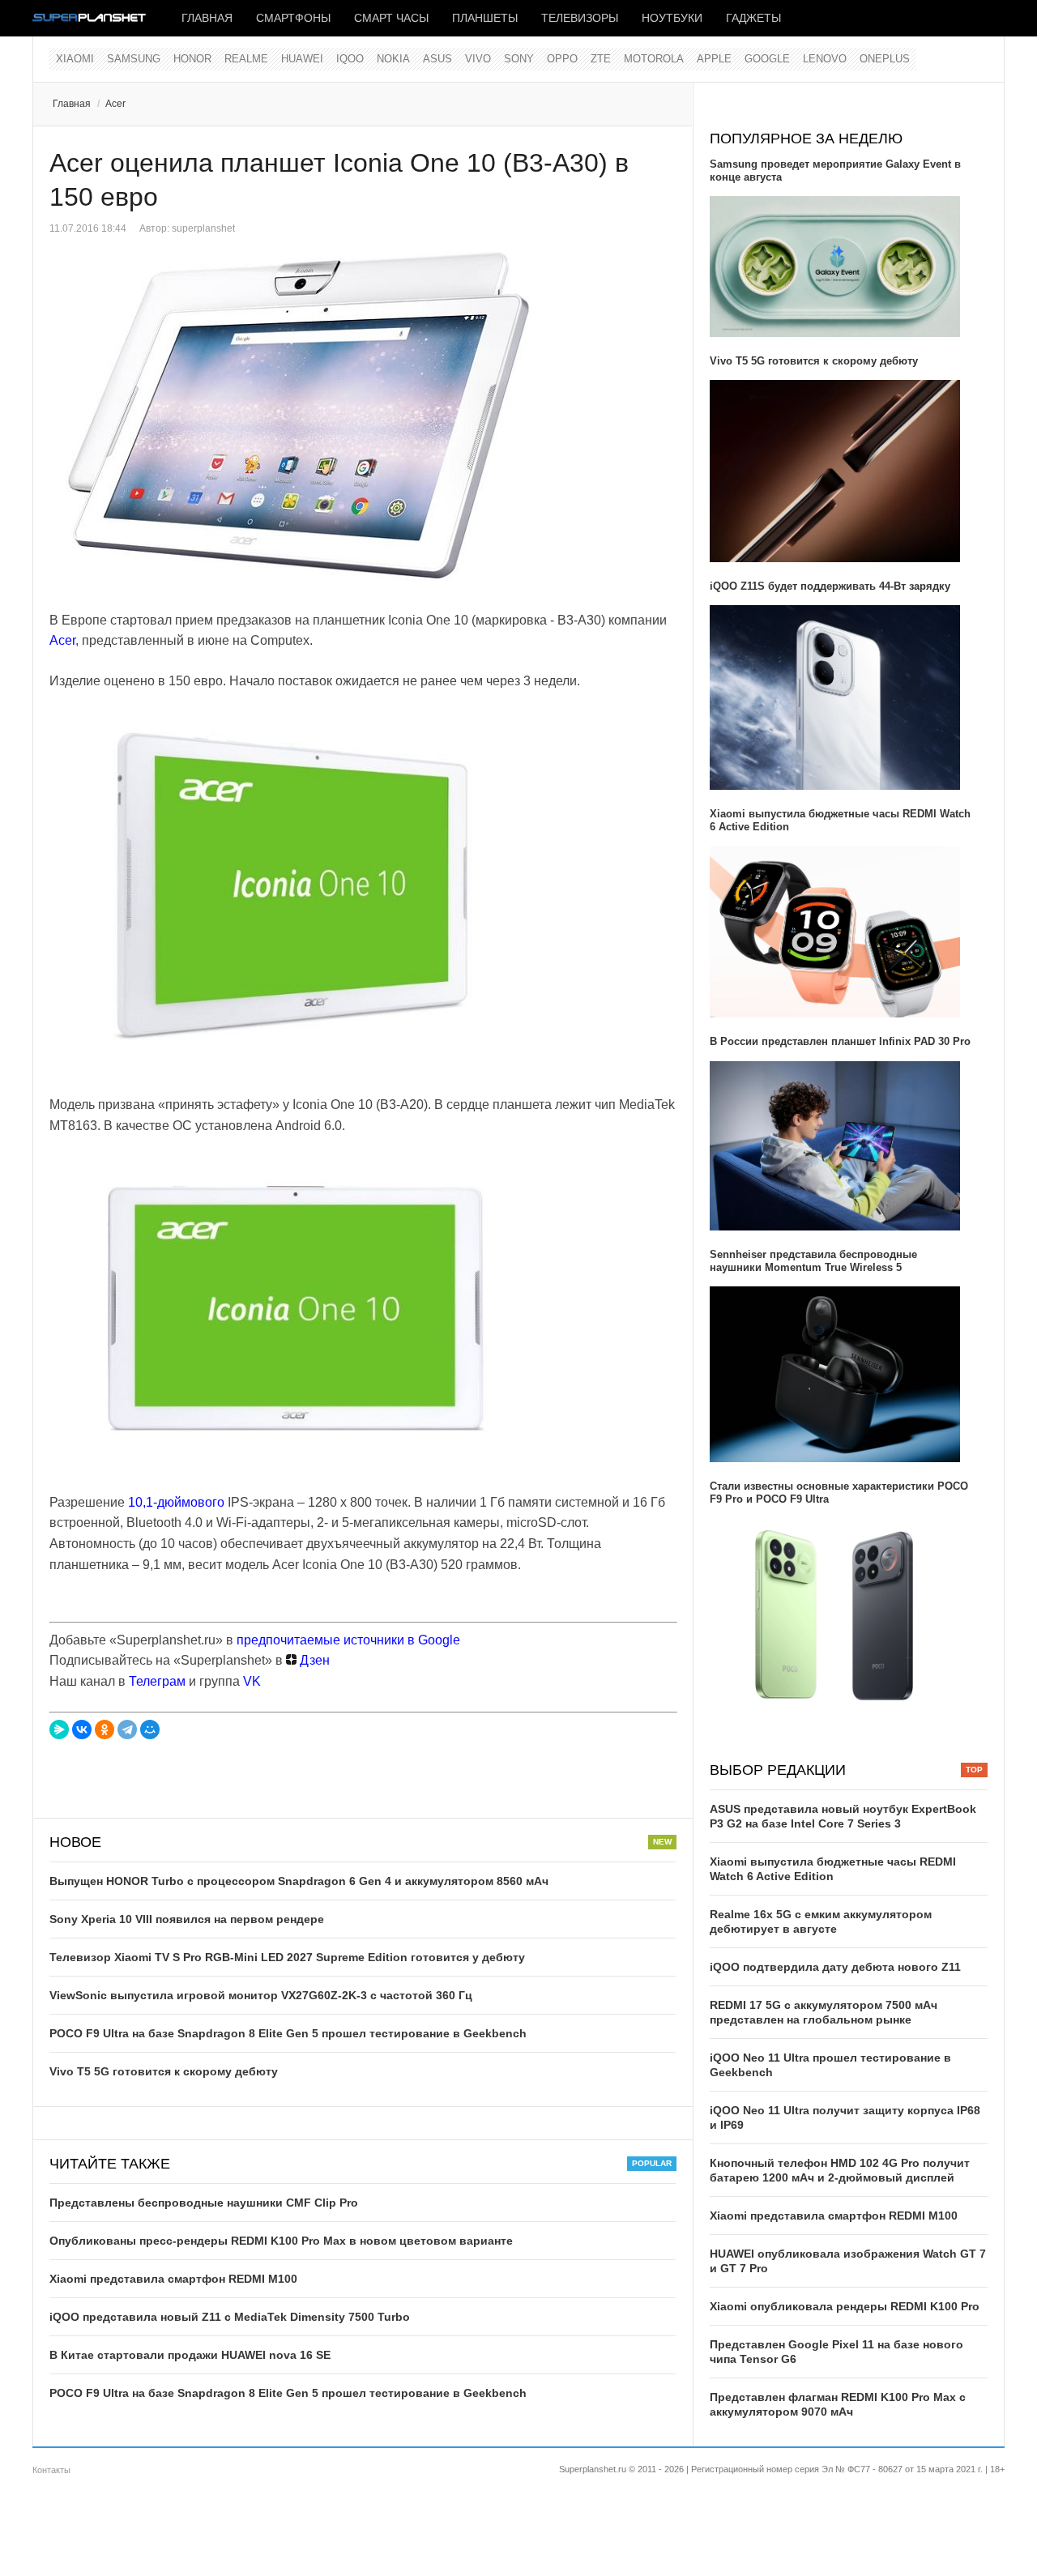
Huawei (302, 59)
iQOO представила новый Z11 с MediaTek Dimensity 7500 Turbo (230, 2317)
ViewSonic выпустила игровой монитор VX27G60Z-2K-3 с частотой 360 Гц (261, 1995)
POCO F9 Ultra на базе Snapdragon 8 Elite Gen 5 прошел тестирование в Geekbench (288, 2033)
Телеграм (157, 1681)
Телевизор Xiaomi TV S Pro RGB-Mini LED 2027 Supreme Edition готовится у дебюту (287, 1957)
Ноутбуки (672, 18)
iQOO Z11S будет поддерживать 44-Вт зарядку (830, 586)
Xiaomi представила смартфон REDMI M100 (173, 2279)
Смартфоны (293, 18)
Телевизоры (580, 18)
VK (252, 1681)
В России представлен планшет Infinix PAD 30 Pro (840, 1041)
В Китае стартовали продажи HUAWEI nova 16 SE (190, 2355)
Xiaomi (75, 59)
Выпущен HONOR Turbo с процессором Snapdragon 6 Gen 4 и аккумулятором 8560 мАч (299, 1881)
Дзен (313, 1660)
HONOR (192, 59)
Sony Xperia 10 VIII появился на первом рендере (187, 1919)
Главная (207, 18)
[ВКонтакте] (82, 1729)
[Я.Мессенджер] (59, 1729)
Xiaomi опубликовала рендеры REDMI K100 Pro (845, 2306)
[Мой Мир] (150, 1729)
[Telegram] (127, 1729)
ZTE (601, 59)
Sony (519, 59)
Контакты (51, 2470)
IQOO (350, 59)
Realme (246, 59)
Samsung (134, 59)
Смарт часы (391, 18)
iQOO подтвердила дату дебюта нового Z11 (835, 1967)
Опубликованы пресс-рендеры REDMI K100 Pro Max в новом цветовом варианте (281, 2241)
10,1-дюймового (176, 1502)
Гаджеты (753, 18)
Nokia (393, 59)
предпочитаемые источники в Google (348, 1640)
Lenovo (825, 59)
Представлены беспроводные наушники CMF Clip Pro (204, 2203)
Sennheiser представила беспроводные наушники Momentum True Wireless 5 (813, 1261)
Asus (437, 59)
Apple (714, 59)
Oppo (562, 59)
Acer (115, 104)
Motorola (654, 59)
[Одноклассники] (105, 1729)
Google (767, 59)
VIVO (478, 59)
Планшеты (485, 18)
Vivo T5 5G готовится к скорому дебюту (164, 2071)
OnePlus (885, 59)
